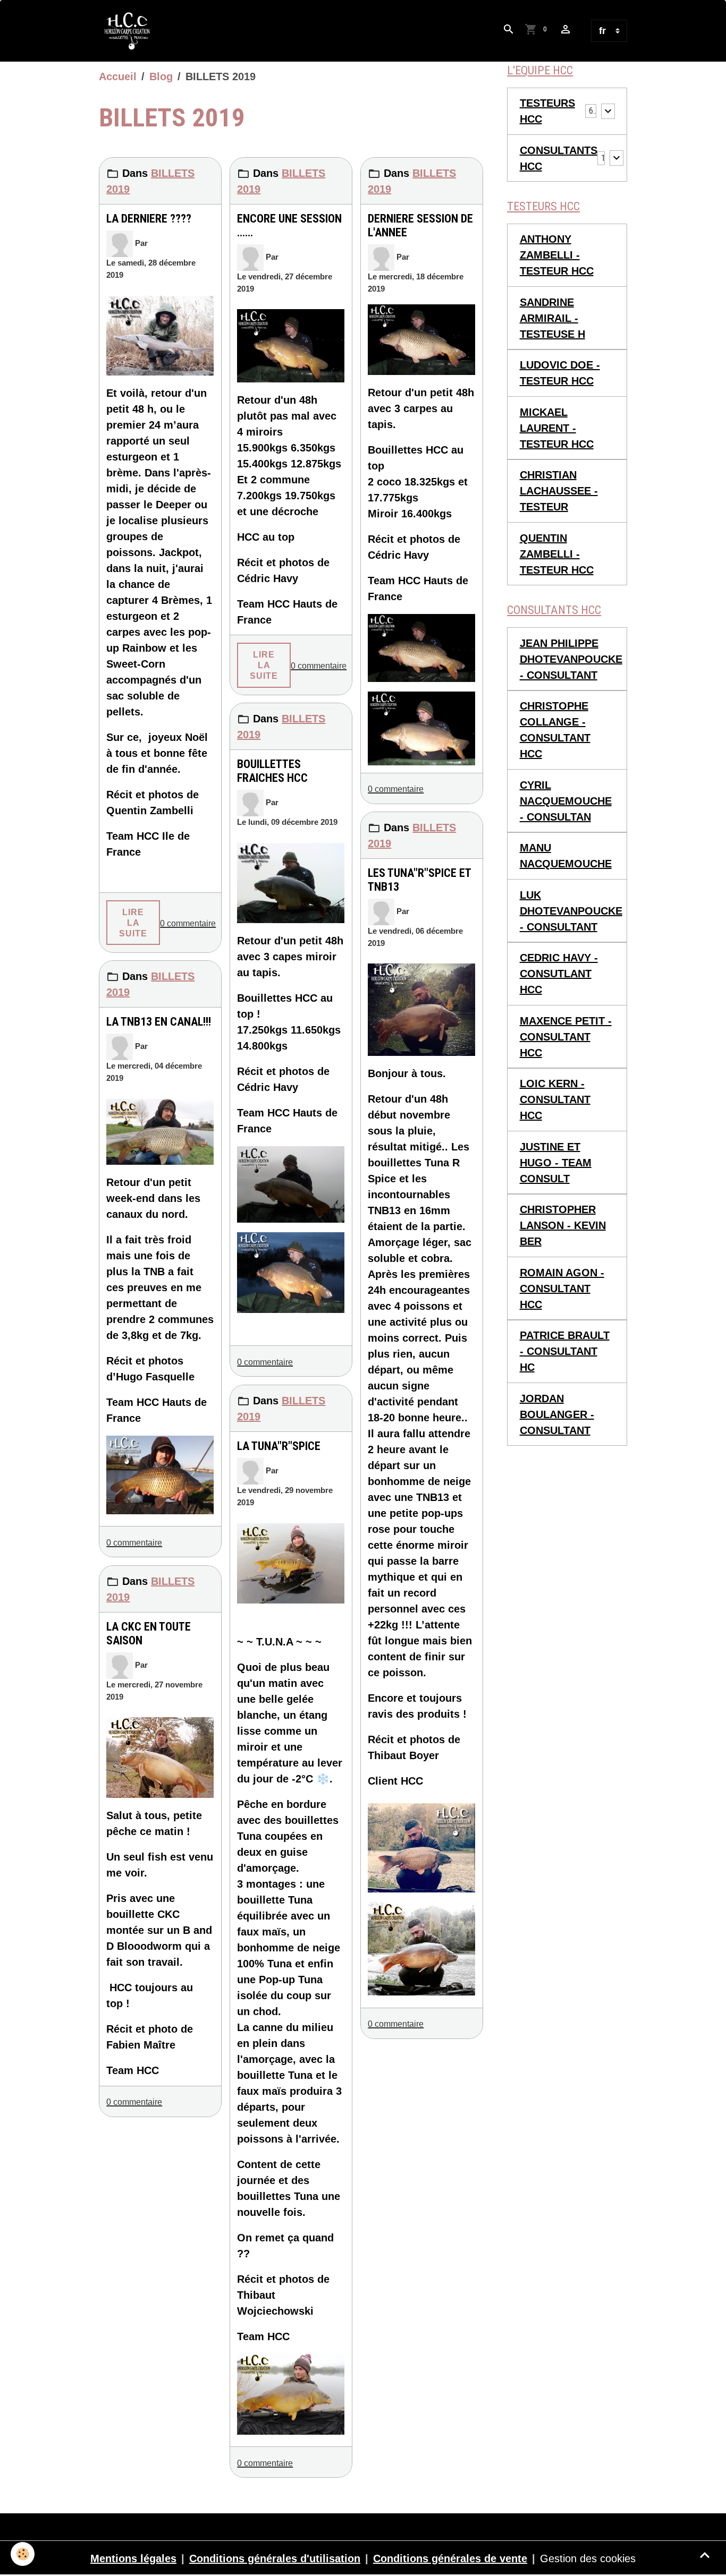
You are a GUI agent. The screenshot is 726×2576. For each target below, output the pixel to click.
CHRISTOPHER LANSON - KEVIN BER (563, 1225)
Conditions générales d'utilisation (275, 2558)
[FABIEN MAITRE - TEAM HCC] (160, 1758)
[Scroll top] (705, 2555)
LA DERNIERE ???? (149, 219)
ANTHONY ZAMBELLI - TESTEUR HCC (557, 255)
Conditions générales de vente (450, 2558)
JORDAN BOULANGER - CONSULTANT (557, 1414)
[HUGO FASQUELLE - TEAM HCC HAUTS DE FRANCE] (160, 1132)
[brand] (130, 31)
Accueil (118, 76)
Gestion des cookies (588, 2558)
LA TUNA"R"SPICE (279, 1446)
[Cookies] (23, 2554)
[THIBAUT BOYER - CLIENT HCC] (421, 1009)
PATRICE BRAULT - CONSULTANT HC (565, 1351)
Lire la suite (133, 923)
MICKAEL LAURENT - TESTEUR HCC (557, 428)
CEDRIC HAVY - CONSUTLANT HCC (559, 974)
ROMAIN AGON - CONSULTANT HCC (562, 1289)
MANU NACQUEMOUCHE (566, 856)
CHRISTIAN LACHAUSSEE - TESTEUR (559, 491)
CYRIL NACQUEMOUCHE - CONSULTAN (566, 801)
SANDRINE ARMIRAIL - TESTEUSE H (552, 318)
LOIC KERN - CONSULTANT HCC (555, 1099)
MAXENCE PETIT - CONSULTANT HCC (566, 1037)
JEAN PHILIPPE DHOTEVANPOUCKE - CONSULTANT (571, 659)
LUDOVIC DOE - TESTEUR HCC (560, 373)
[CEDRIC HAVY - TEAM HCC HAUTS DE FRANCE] (291, 346)
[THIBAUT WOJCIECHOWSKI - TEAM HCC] (291, 1564)
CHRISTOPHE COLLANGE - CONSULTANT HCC (555, 730)
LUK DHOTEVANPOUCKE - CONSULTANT (571, 911)
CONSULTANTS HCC (559, 158)
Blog (161, 76)
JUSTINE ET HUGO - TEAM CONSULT (556, 1163)
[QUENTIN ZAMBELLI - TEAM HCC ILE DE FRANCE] (160, 336)
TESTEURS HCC (547, 111)
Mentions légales (133, 2558)
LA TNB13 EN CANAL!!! (159, 1022)
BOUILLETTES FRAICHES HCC (272, 771)
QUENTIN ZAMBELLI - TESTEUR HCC (557, 554)
